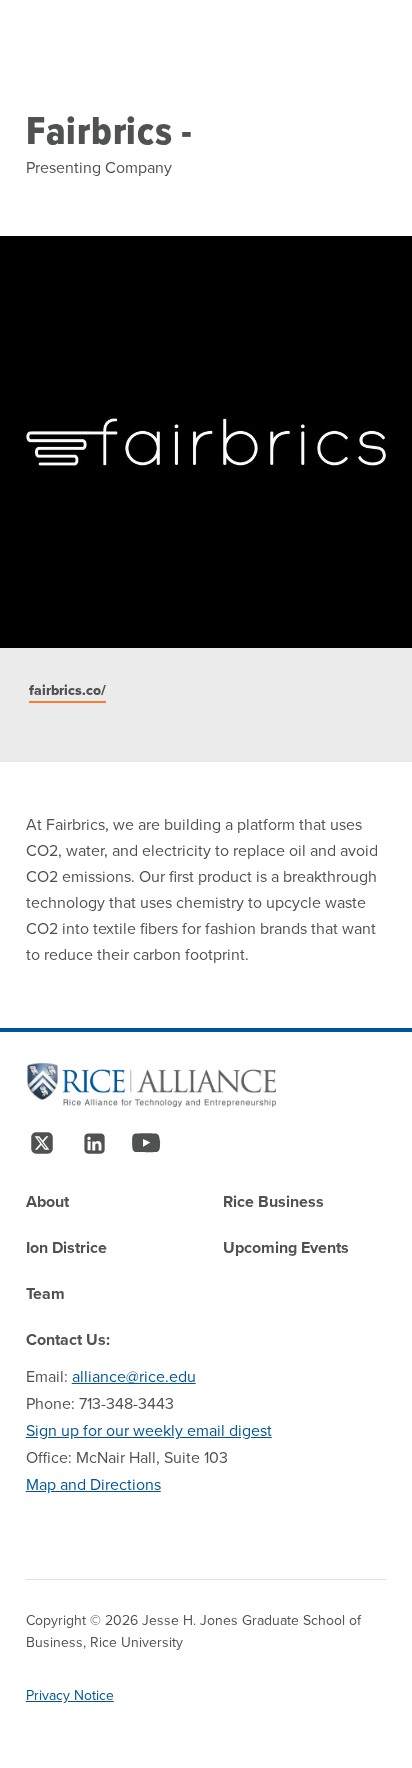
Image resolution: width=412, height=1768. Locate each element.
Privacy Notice (70, 1695)
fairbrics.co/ (67, 690)
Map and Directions (93, 1484)
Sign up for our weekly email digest (149, 1430)
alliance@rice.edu (134, 1376)
